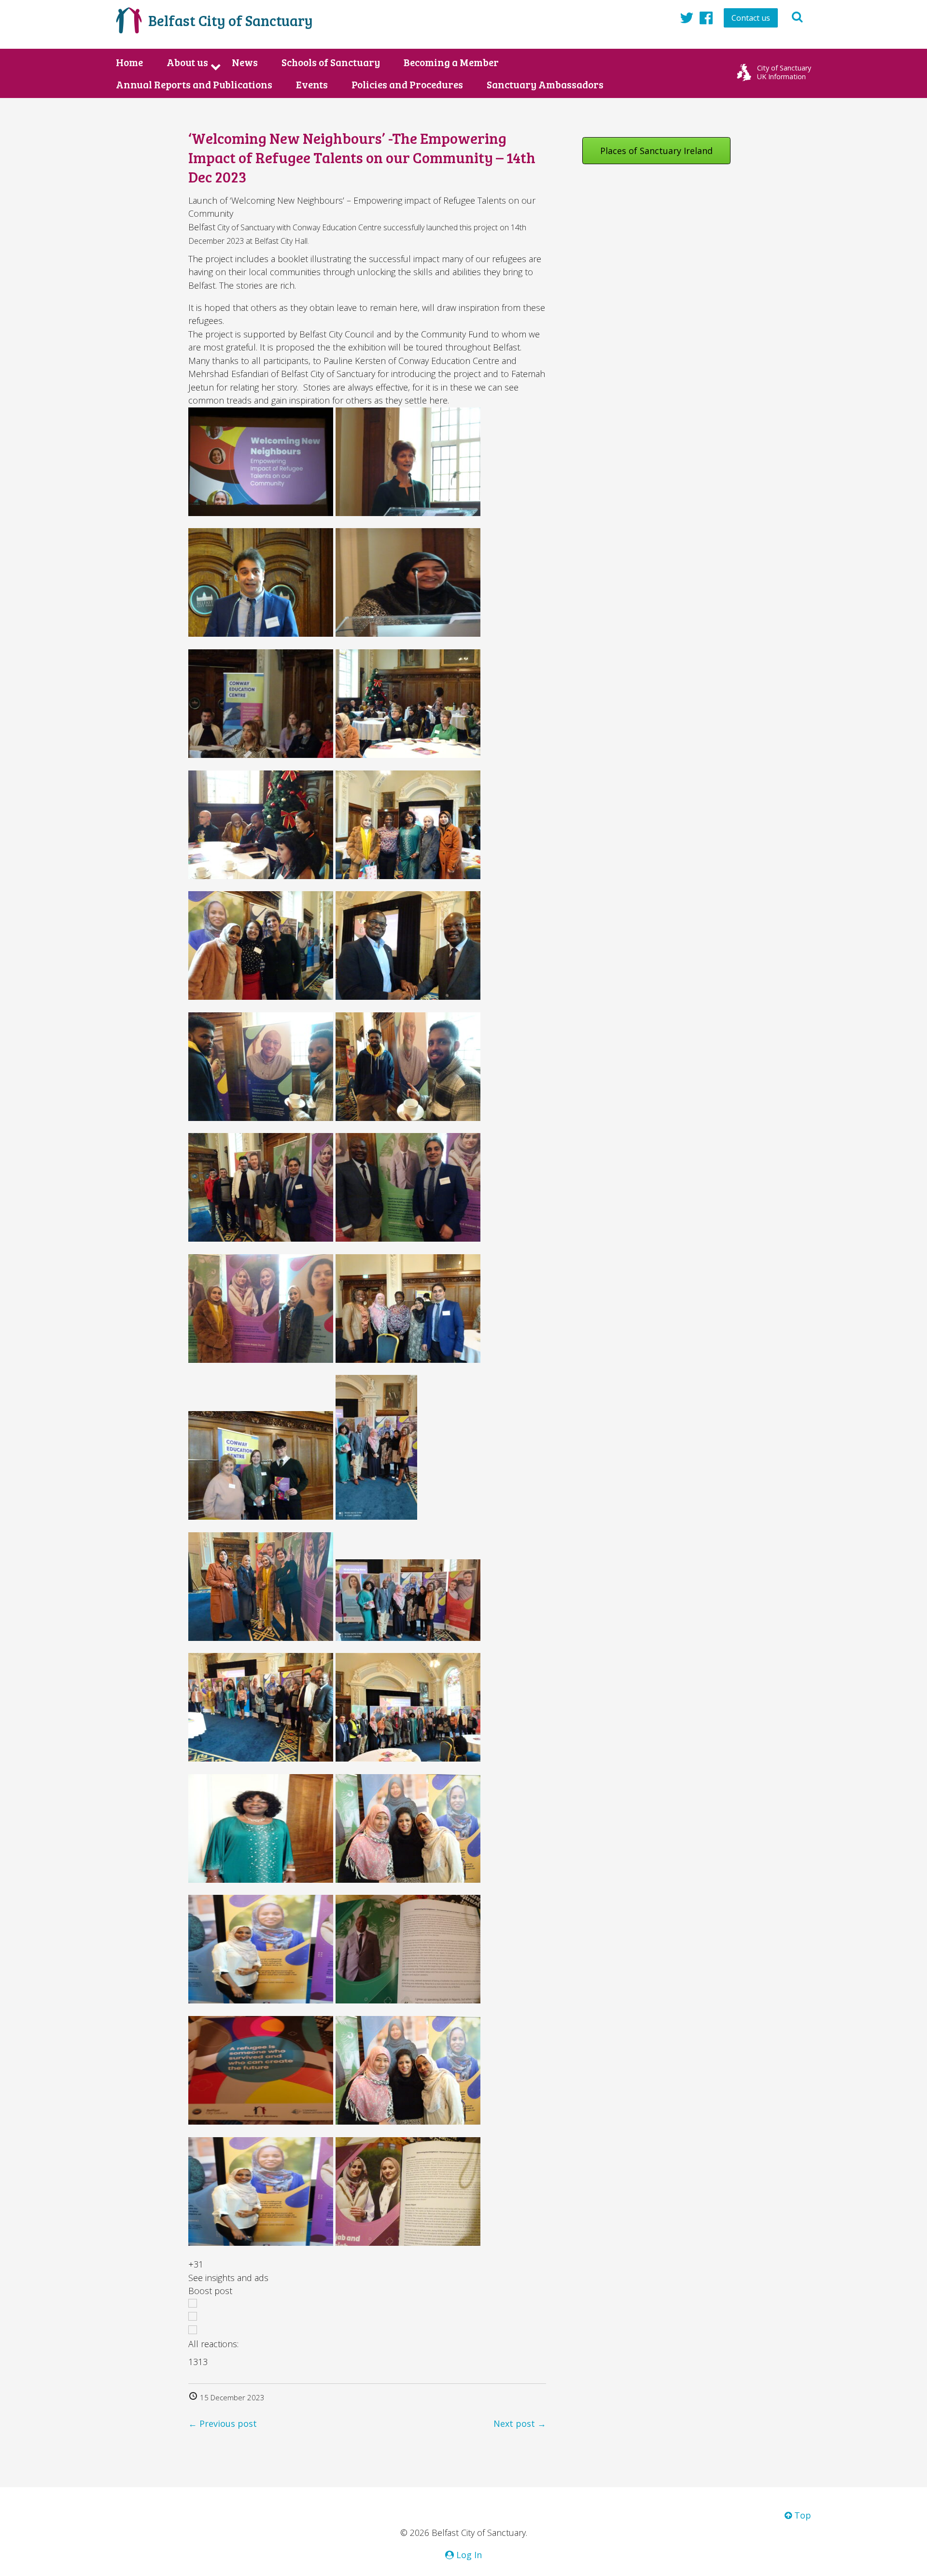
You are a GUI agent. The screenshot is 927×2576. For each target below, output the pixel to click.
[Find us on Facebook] (706, 17)
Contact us (751, 18)
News (245, 62)
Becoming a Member (451, 62)
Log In (468, 2555)
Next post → (520, 2423)
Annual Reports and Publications (194, 84)
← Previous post (223, 2423)
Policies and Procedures (407, 84)
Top (801, 2515)
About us (187, 62)
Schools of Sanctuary (331, 62)
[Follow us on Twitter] (687, 17)
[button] (367, 2278)
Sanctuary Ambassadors (545, 84)
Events (312, 84)
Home (129, 62)
